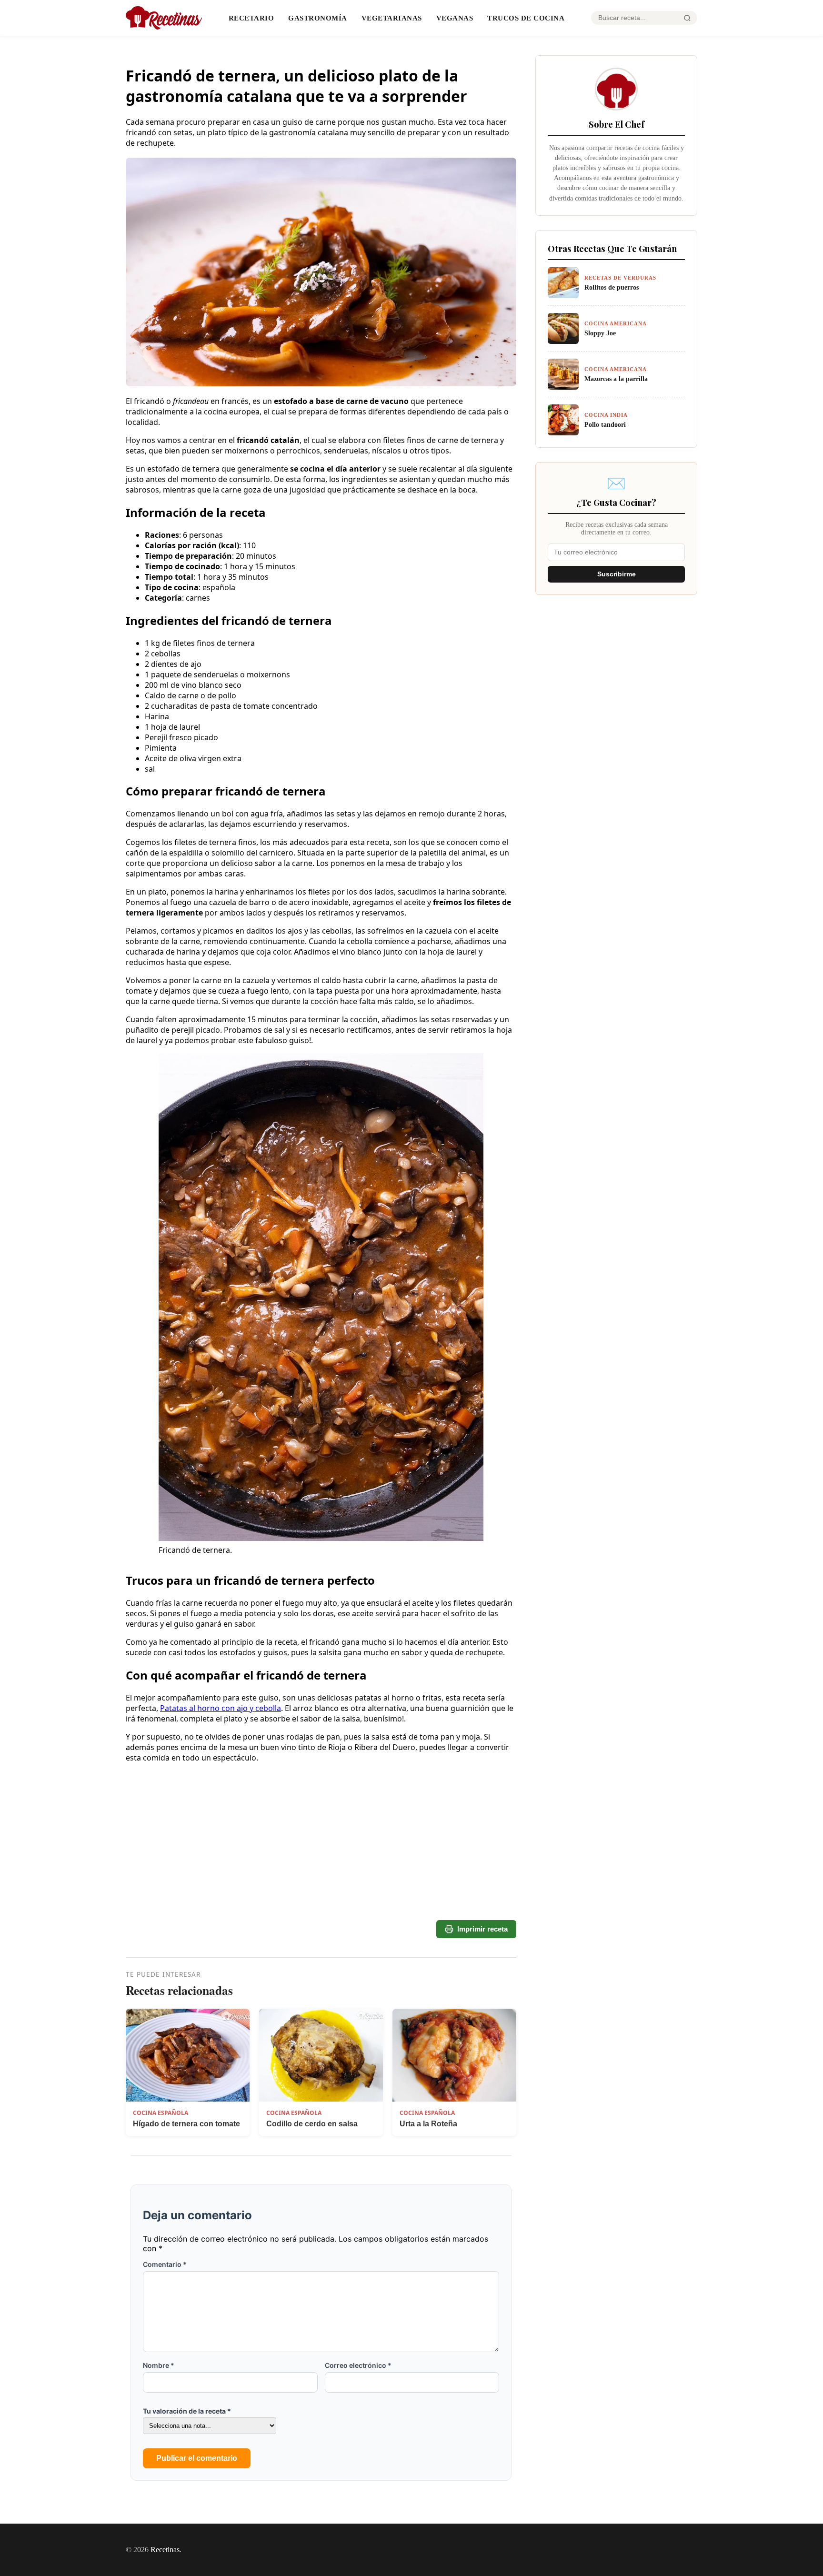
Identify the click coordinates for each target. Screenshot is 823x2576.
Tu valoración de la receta (187, 2411)
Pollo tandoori (605, 424)
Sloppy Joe (600, 333)
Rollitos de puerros (612, 287)
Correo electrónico (358, 2365)
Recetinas (165, 2550)
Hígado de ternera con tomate (186, 2124)
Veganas (455, 18)
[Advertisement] (321, 1885)
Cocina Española (161, 2113)
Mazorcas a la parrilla (616, 379)
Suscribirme (617, 574)
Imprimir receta (482, 1929)
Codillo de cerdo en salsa (312, 2124)
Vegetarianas (392, 18)
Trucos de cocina (526, 18)
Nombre (159, 2365)
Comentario (165, 2264)
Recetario (251, 18)
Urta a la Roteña (428, 2124)
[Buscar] (687, 18)
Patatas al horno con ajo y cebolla (221, 1708)
